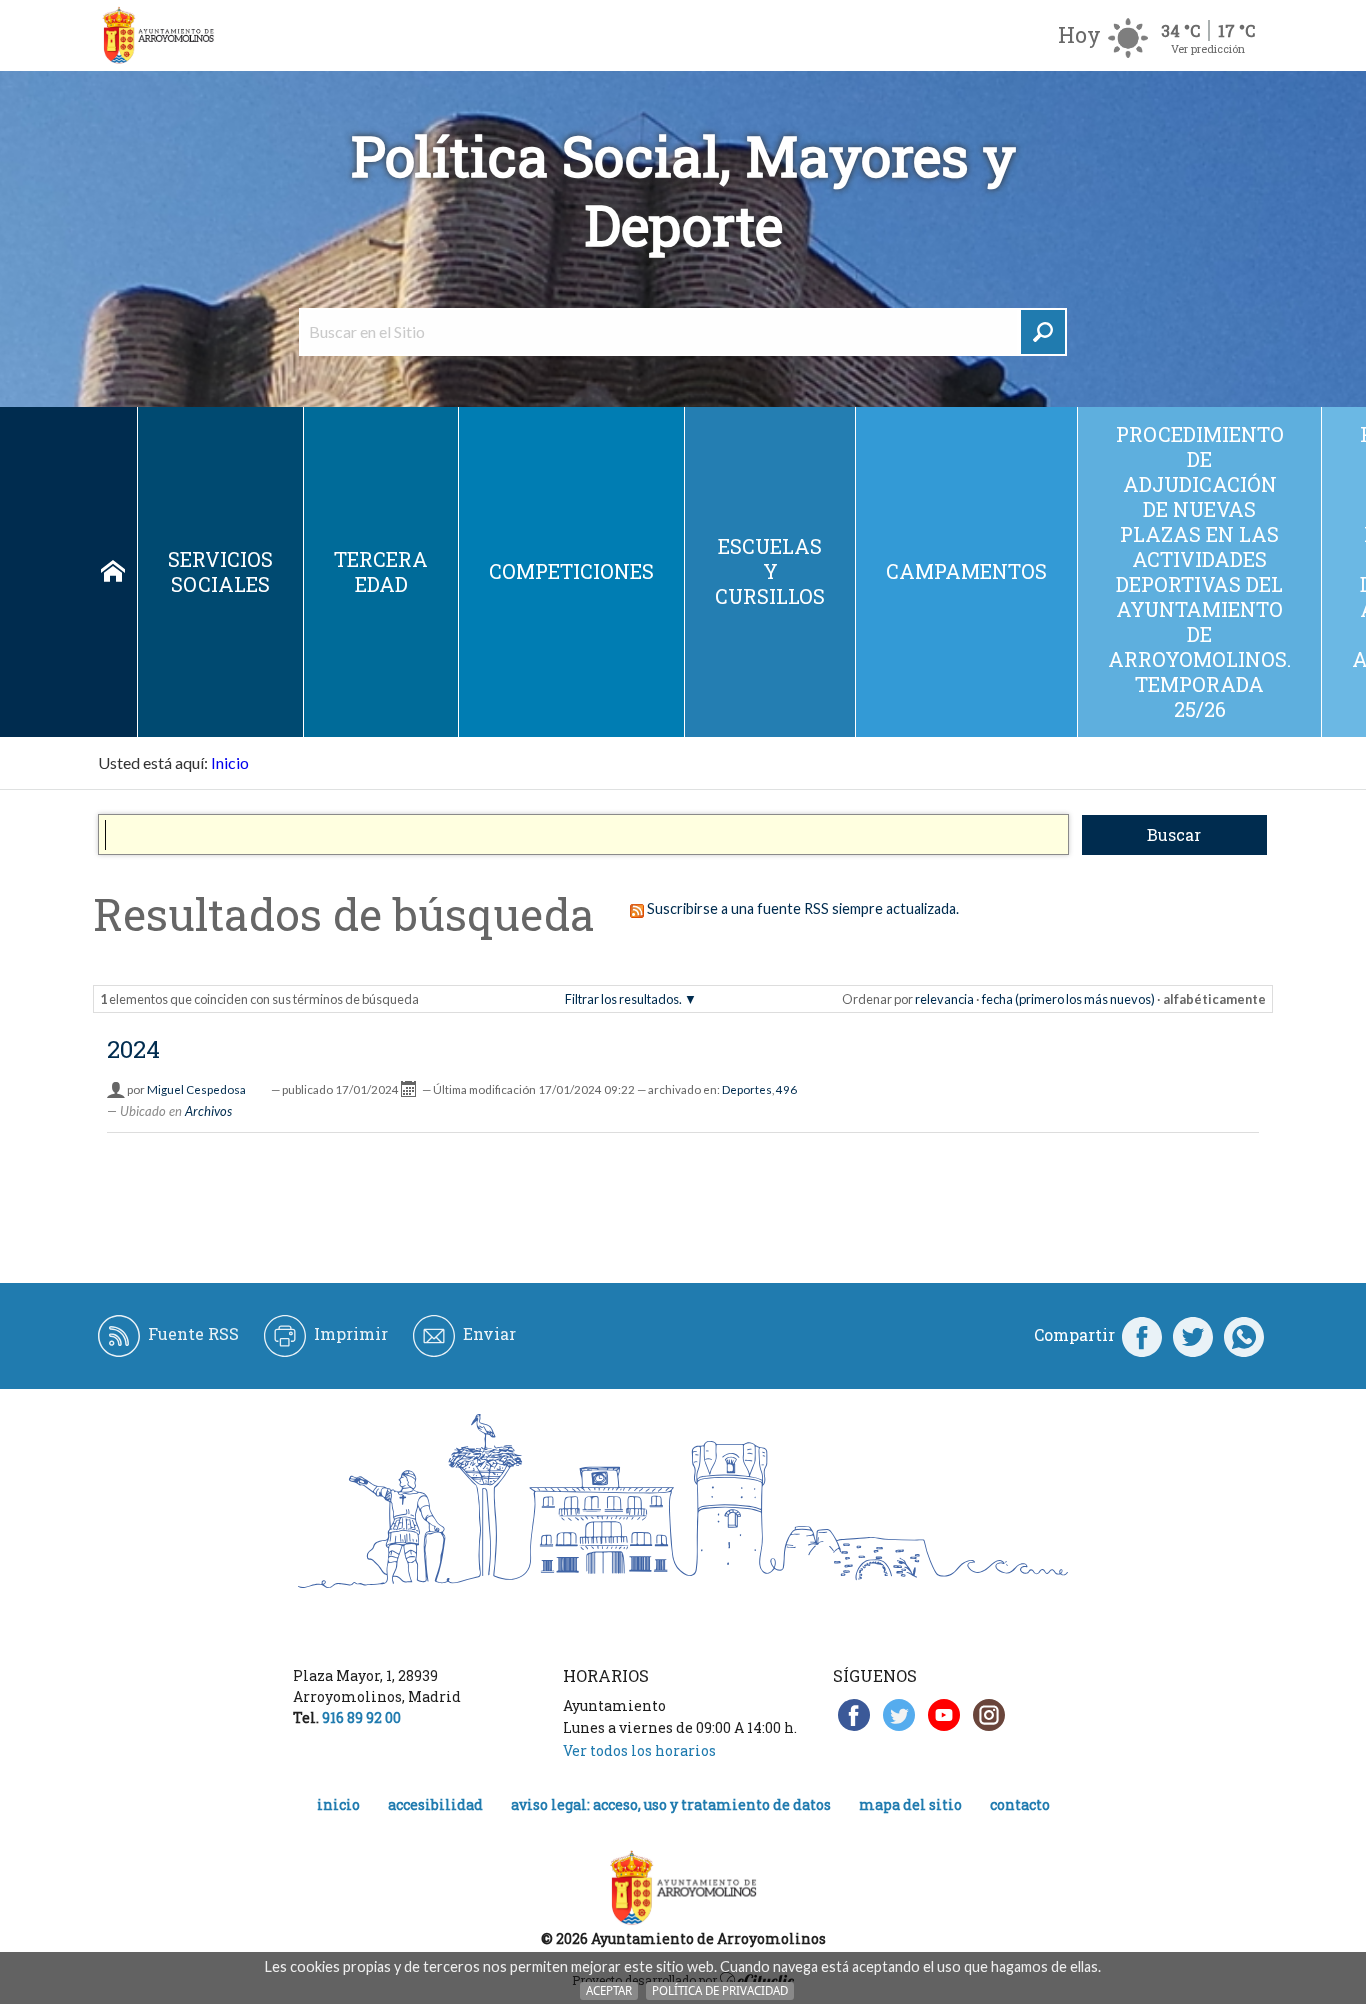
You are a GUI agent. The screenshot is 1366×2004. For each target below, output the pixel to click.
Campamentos (966, 571)
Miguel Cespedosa (196, 1089)
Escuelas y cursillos (770, 571)
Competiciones (571, 571)
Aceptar (609, 1990)
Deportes (747, 1089)
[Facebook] (1142, 1335)
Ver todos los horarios (639, 1750)
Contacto (1020, 1804)
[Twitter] (1193, 1335)
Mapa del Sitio (910, 1804)
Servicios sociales (220, 571)
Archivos (208, 1111)
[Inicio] (158, 35)
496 (786, 1089)
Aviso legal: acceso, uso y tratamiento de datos (671, 1804)
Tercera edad (381, 571)
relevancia (944, 999)
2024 (133, 1049)
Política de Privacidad (720, 1990)
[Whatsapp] (1244, 1335)
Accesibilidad (435, 1804)
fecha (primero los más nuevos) (1068, 999)
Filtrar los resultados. (623, 999)
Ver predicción (1208, 48)
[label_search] (1043, 332)
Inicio (113, 572)
